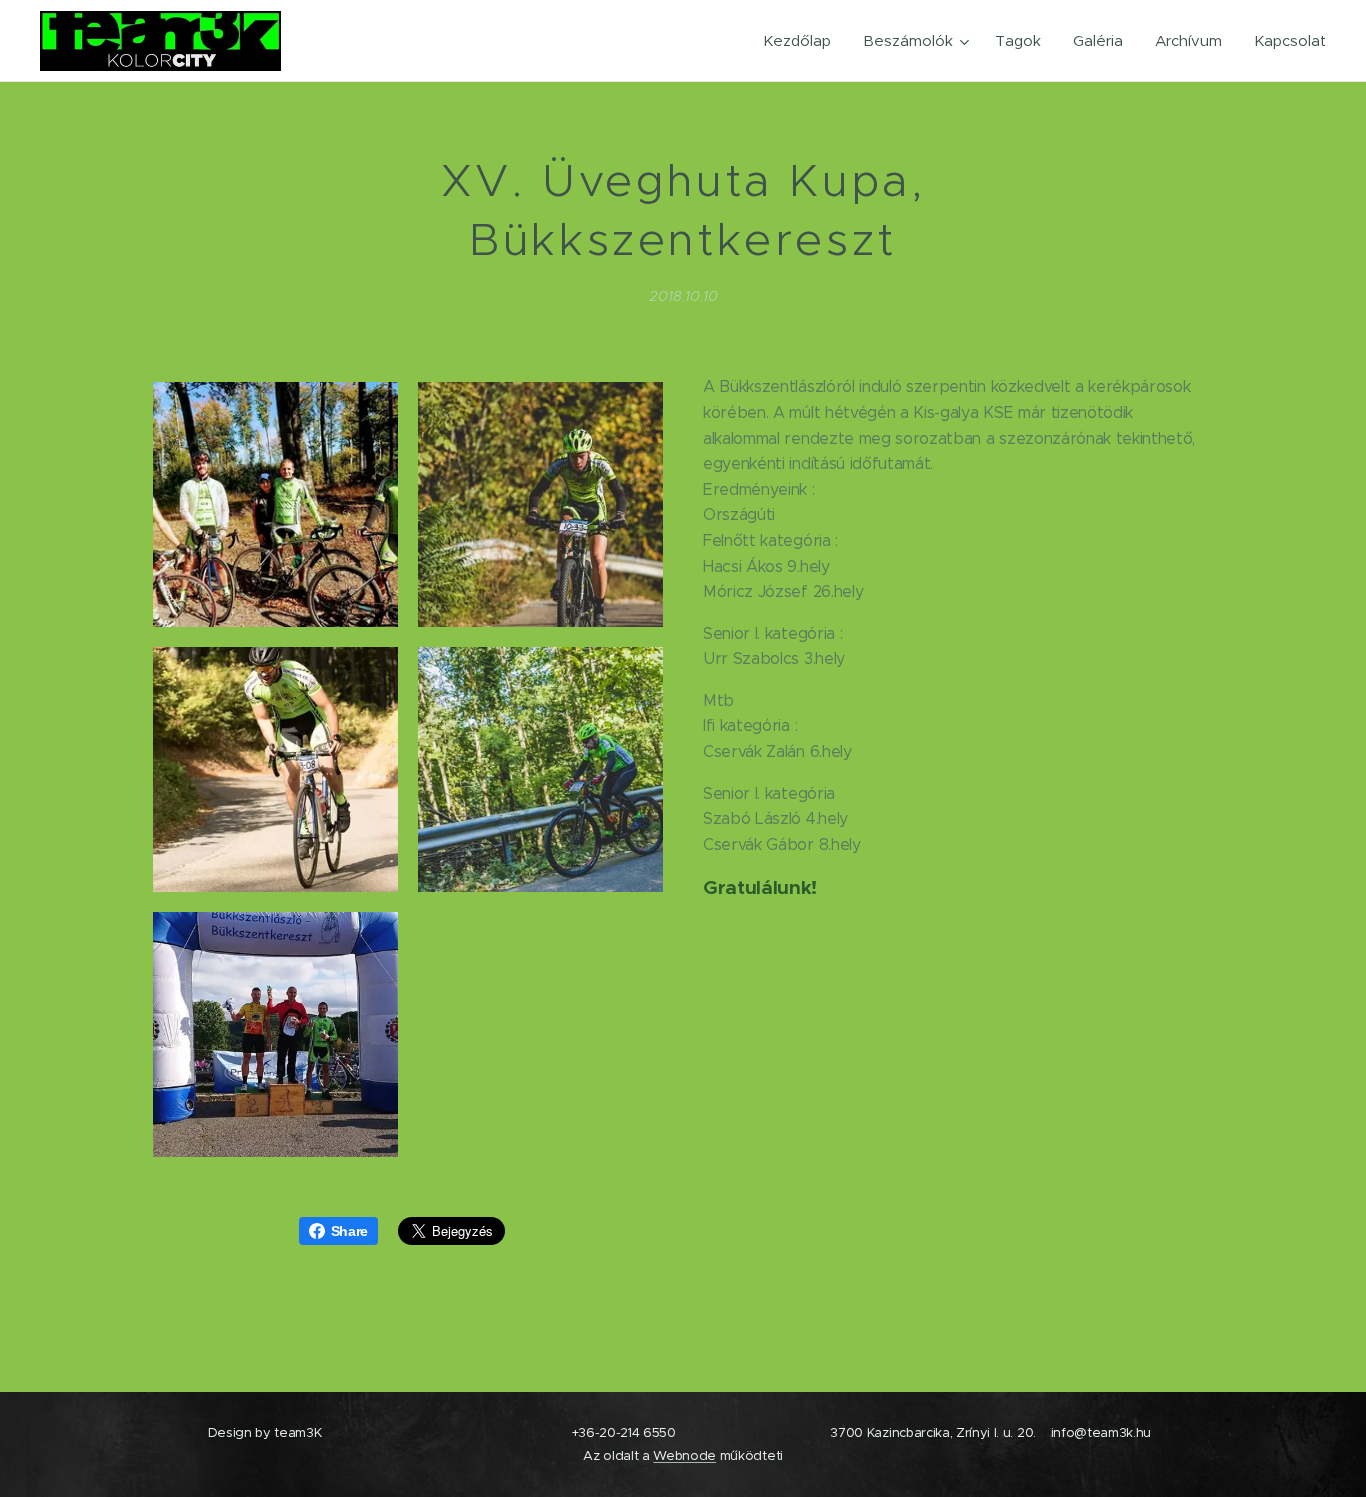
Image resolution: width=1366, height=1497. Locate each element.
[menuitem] (802, 41)
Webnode (684, 1455)
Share (349, 1231)
